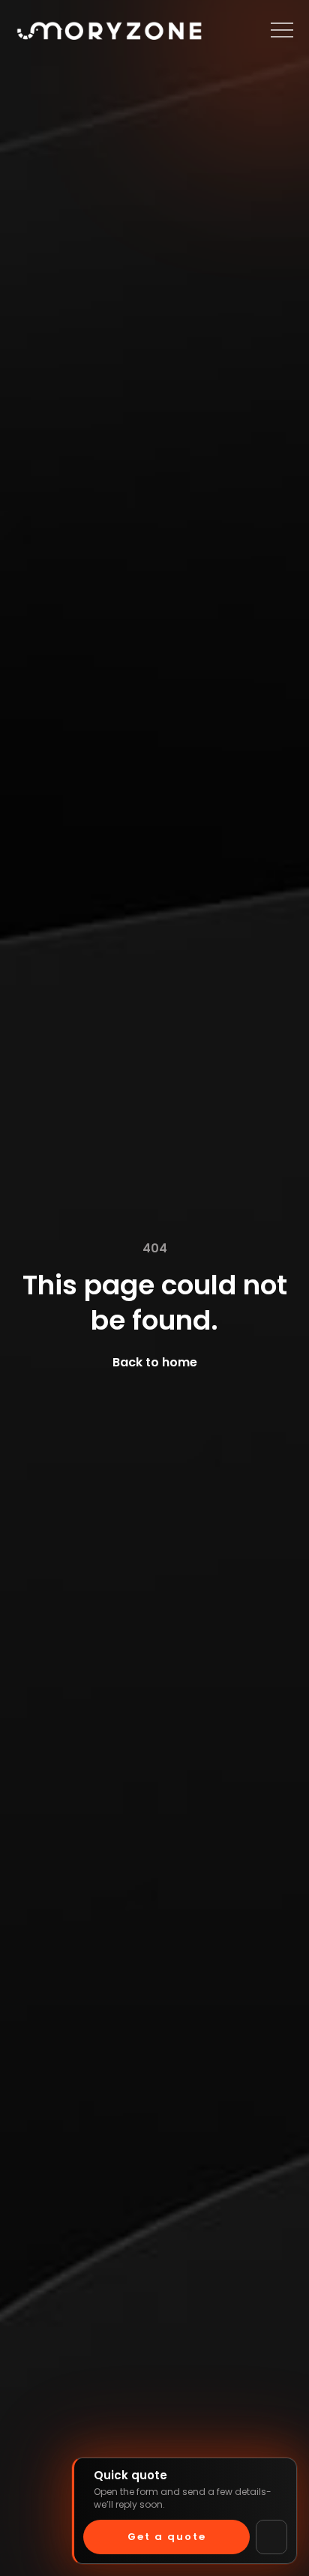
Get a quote (167, 2537)
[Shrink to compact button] (271, 2537)
